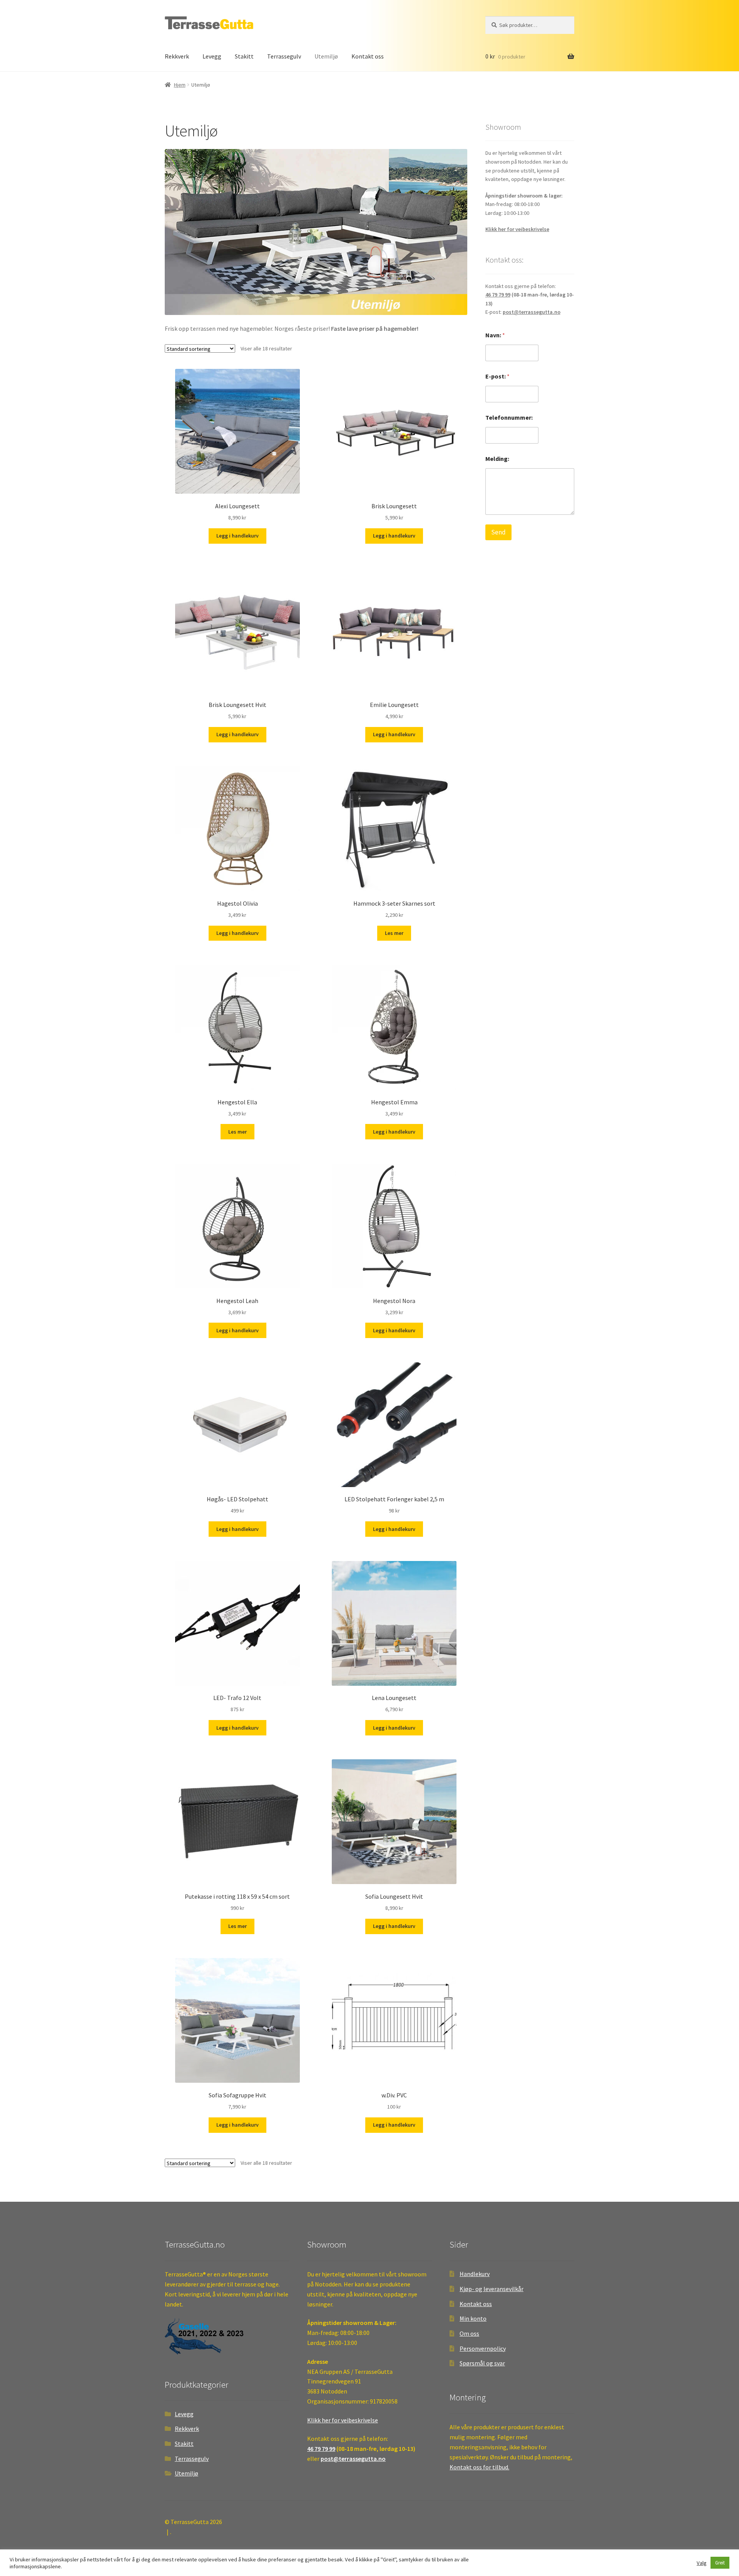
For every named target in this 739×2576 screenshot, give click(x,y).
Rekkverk (177, 56)
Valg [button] (702, 2563)
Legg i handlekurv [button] (237, 536)
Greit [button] (720, 2563)
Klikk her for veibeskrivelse (517, 229)
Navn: (495, 335)
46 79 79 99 (498, 295)
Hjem (180, 85)
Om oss (469, 2333)
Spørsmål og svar (482, 2363)
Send (498, 532)
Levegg (212, 56)
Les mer (394, 933)
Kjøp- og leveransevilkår (492, 2289)
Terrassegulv (284, 56)
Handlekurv (475, 2274)
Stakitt (244, 56)
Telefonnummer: (509, 418)
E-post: (497, 376)
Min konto (473, 2318)
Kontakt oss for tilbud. (479, 2467)
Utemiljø (326, 56)
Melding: (497, 459)
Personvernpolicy (483, 2348)
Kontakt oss (368, 56)
